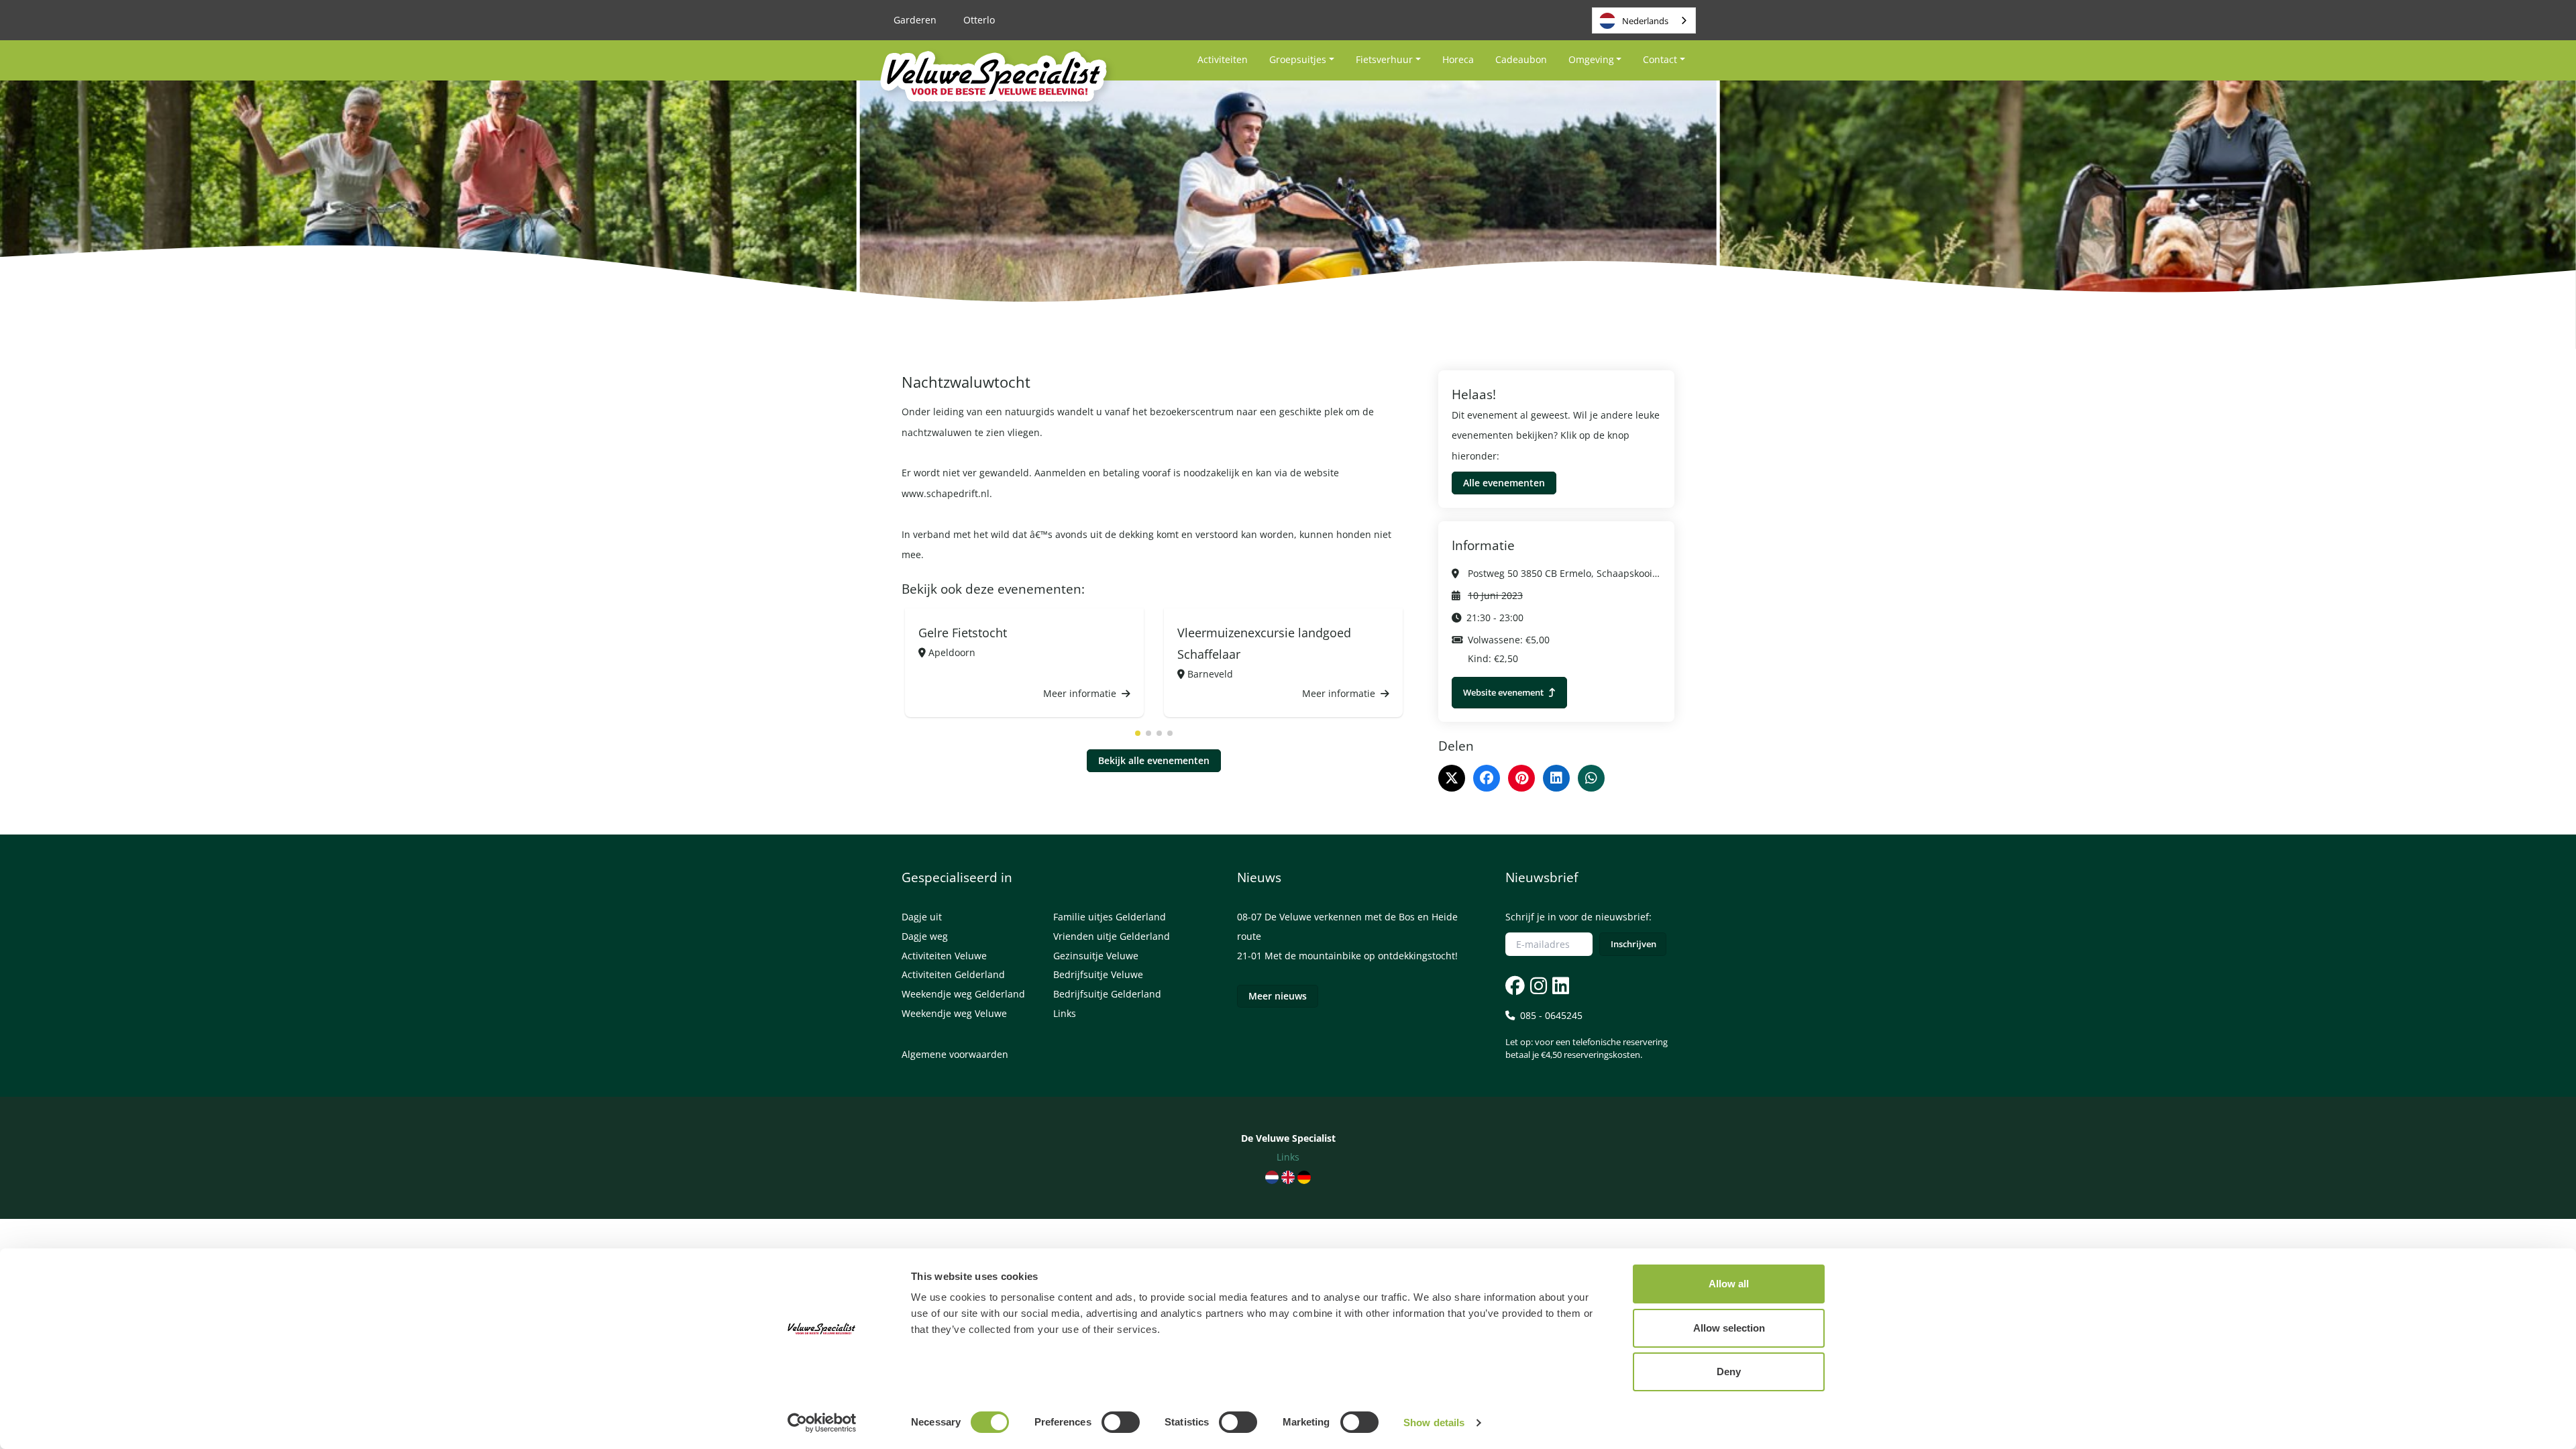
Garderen (915, 20)
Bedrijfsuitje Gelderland (1107, 994)
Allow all (1729, 1284)
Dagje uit (922, 917)
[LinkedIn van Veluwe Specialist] (1559, 985)
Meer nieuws (1278, 996)
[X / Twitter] (1452, 778)
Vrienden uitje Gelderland (1112, 936)
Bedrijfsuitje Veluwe (1098, 974)
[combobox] (1644, 20)
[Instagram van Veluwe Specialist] (1537, 985)
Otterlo (979, 20)
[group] (1024, 663)
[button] (1138, 733)
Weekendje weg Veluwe (954, 1013)
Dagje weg (925, 936)
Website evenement (1504, 692)
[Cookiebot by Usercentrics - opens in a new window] (822, 1423)
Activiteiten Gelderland (953, 974)
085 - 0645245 (1587, 1035)
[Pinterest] (1521, 778)
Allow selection (1729, 1328)
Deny (1729, 1372)
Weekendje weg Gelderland (963, 994)
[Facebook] (1487, 778)
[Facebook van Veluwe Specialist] (1515, 985)
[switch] (1121, 1422)
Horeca (1458, 59)
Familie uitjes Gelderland (1110, 917)
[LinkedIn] (1556, 778)
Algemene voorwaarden (955, 1054)
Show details (1434, 1423)
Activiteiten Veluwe (944, 956)
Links (1065, 1013)
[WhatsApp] (1591, 778)
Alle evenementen (1504, 483)
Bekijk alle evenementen (1154, 760)
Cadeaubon (1521, 59)
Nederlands (1645, 21)
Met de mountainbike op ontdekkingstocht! (1361, 956)
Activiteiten (1223, 59)
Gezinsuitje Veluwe (1096, 956)
